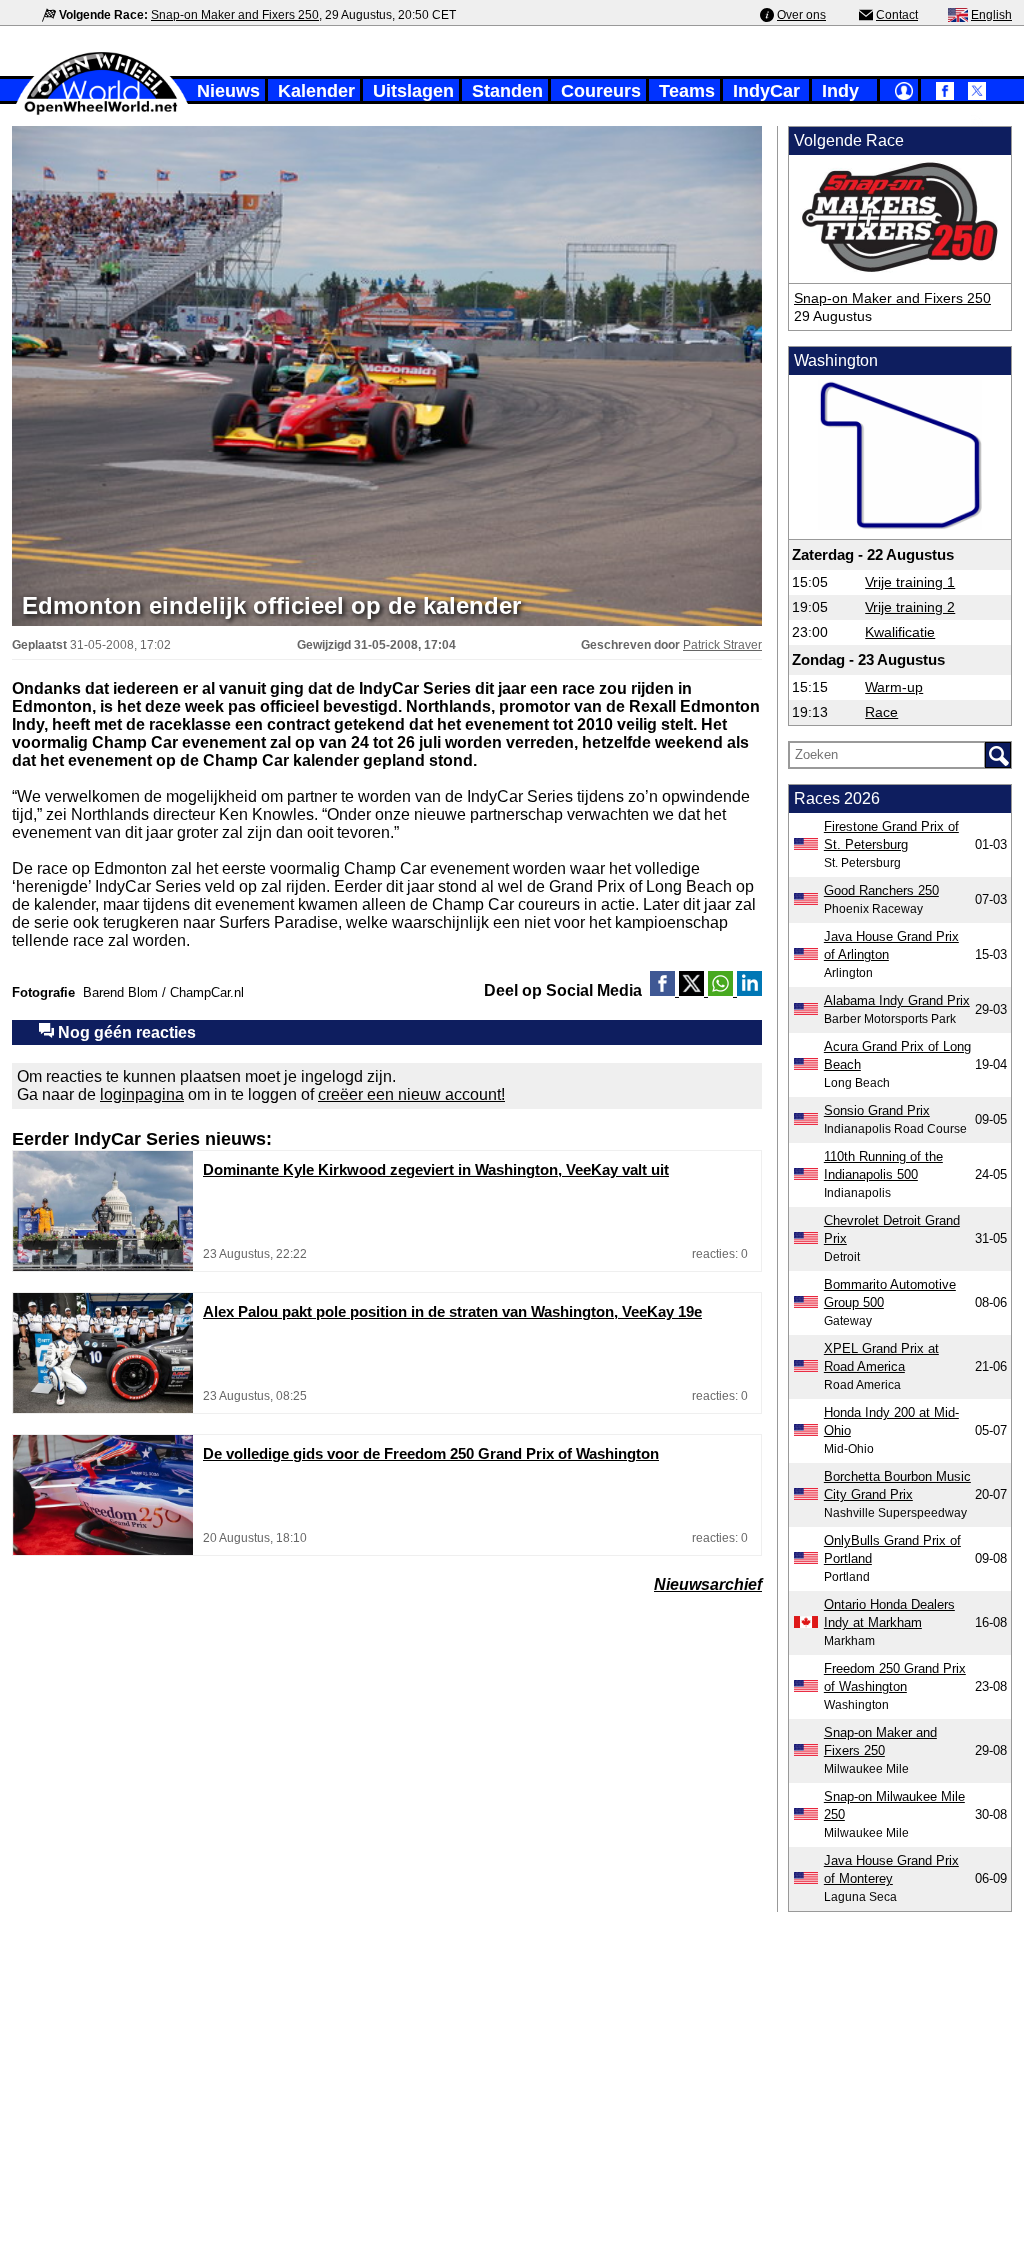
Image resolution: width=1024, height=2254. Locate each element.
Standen (507, 91)
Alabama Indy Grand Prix (897, 1000)
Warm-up (894, 687)
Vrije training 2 (910, 607)
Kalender (316, 91)
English (991, 15)
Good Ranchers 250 (881, 890)
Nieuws (228, 91)
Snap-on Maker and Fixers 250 (235, 15)
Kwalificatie (900, 632)
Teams (687, 91)
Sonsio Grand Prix (877, 1110)
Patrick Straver (722, 645)
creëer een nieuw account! (411, 1094)
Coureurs (601, 91)
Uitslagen (413, 91)
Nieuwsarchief (708, 1584)
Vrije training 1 (910, 582)
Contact (897, 15)
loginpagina (142, 1094)
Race (881, 712)
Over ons (801, 15)
